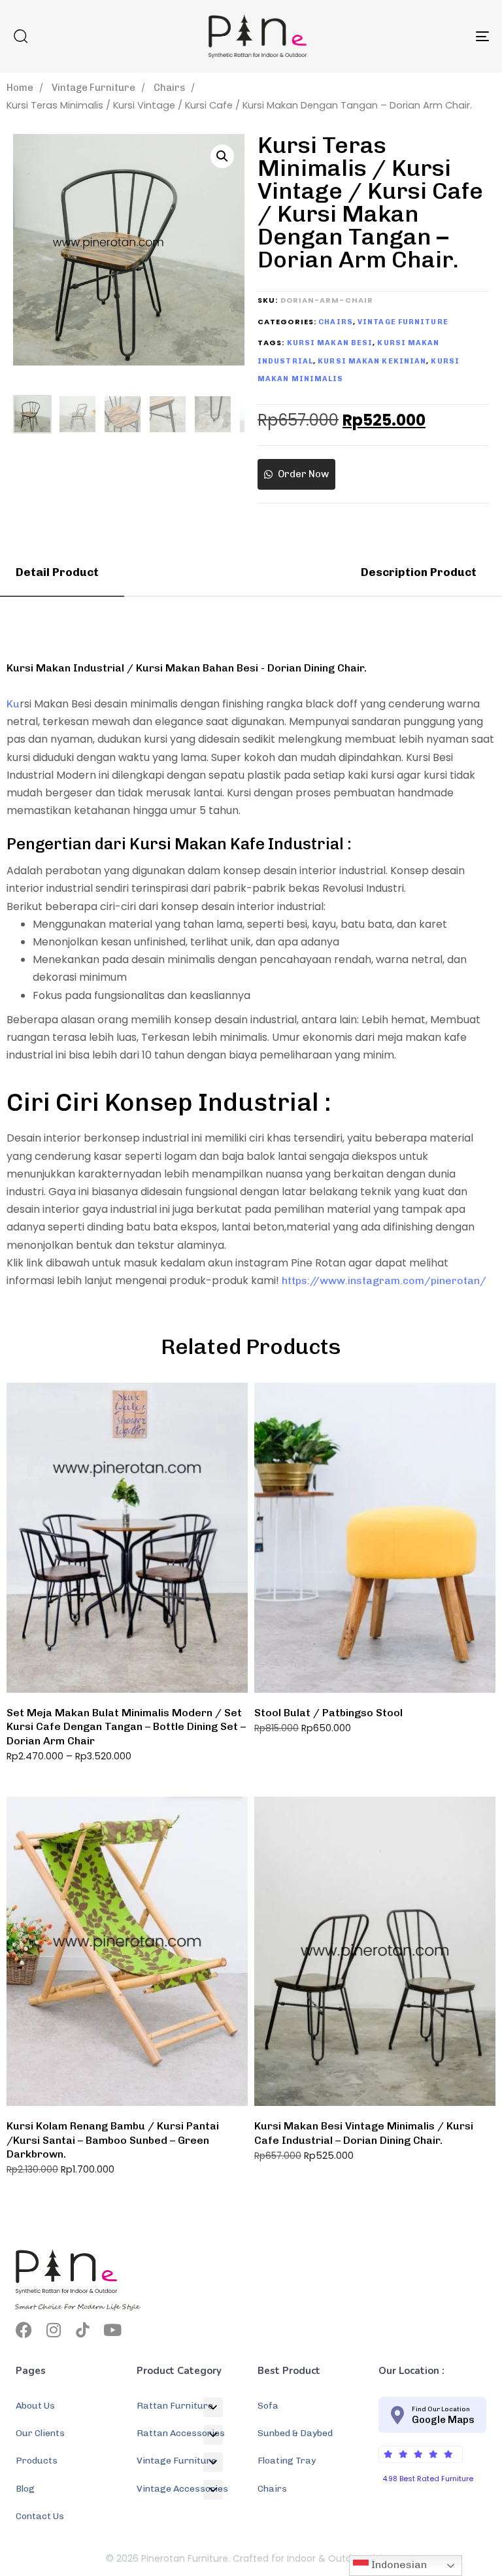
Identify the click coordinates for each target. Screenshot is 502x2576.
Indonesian (398, 2565)
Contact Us (40, 2516)
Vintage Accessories (182, 2489)
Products (37, 2461)
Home (20, 88)
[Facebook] (24, 2330)
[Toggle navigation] (410, 36)
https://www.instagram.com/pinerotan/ (384, 1280)
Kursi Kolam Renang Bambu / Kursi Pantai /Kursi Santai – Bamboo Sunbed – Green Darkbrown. (113, 2140)
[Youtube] (112, 2330)
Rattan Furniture (175, 2406)
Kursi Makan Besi (330, 343)
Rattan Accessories (181, 2433)
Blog (25, 2489)
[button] (20, 36)
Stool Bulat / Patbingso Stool (328, 1713)
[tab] (62, 572)
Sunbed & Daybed (295, 2433)
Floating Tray (287, 2461)
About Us (35, 2406)
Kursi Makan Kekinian (372, 361)
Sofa (268, 2406)
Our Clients (40, 2433)
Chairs (169, 88)
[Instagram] (53, 2330)
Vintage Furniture (93, 88)
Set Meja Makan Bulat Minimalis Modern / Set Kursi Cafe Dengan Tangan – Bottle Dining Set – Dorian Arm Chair (126, 1727)
